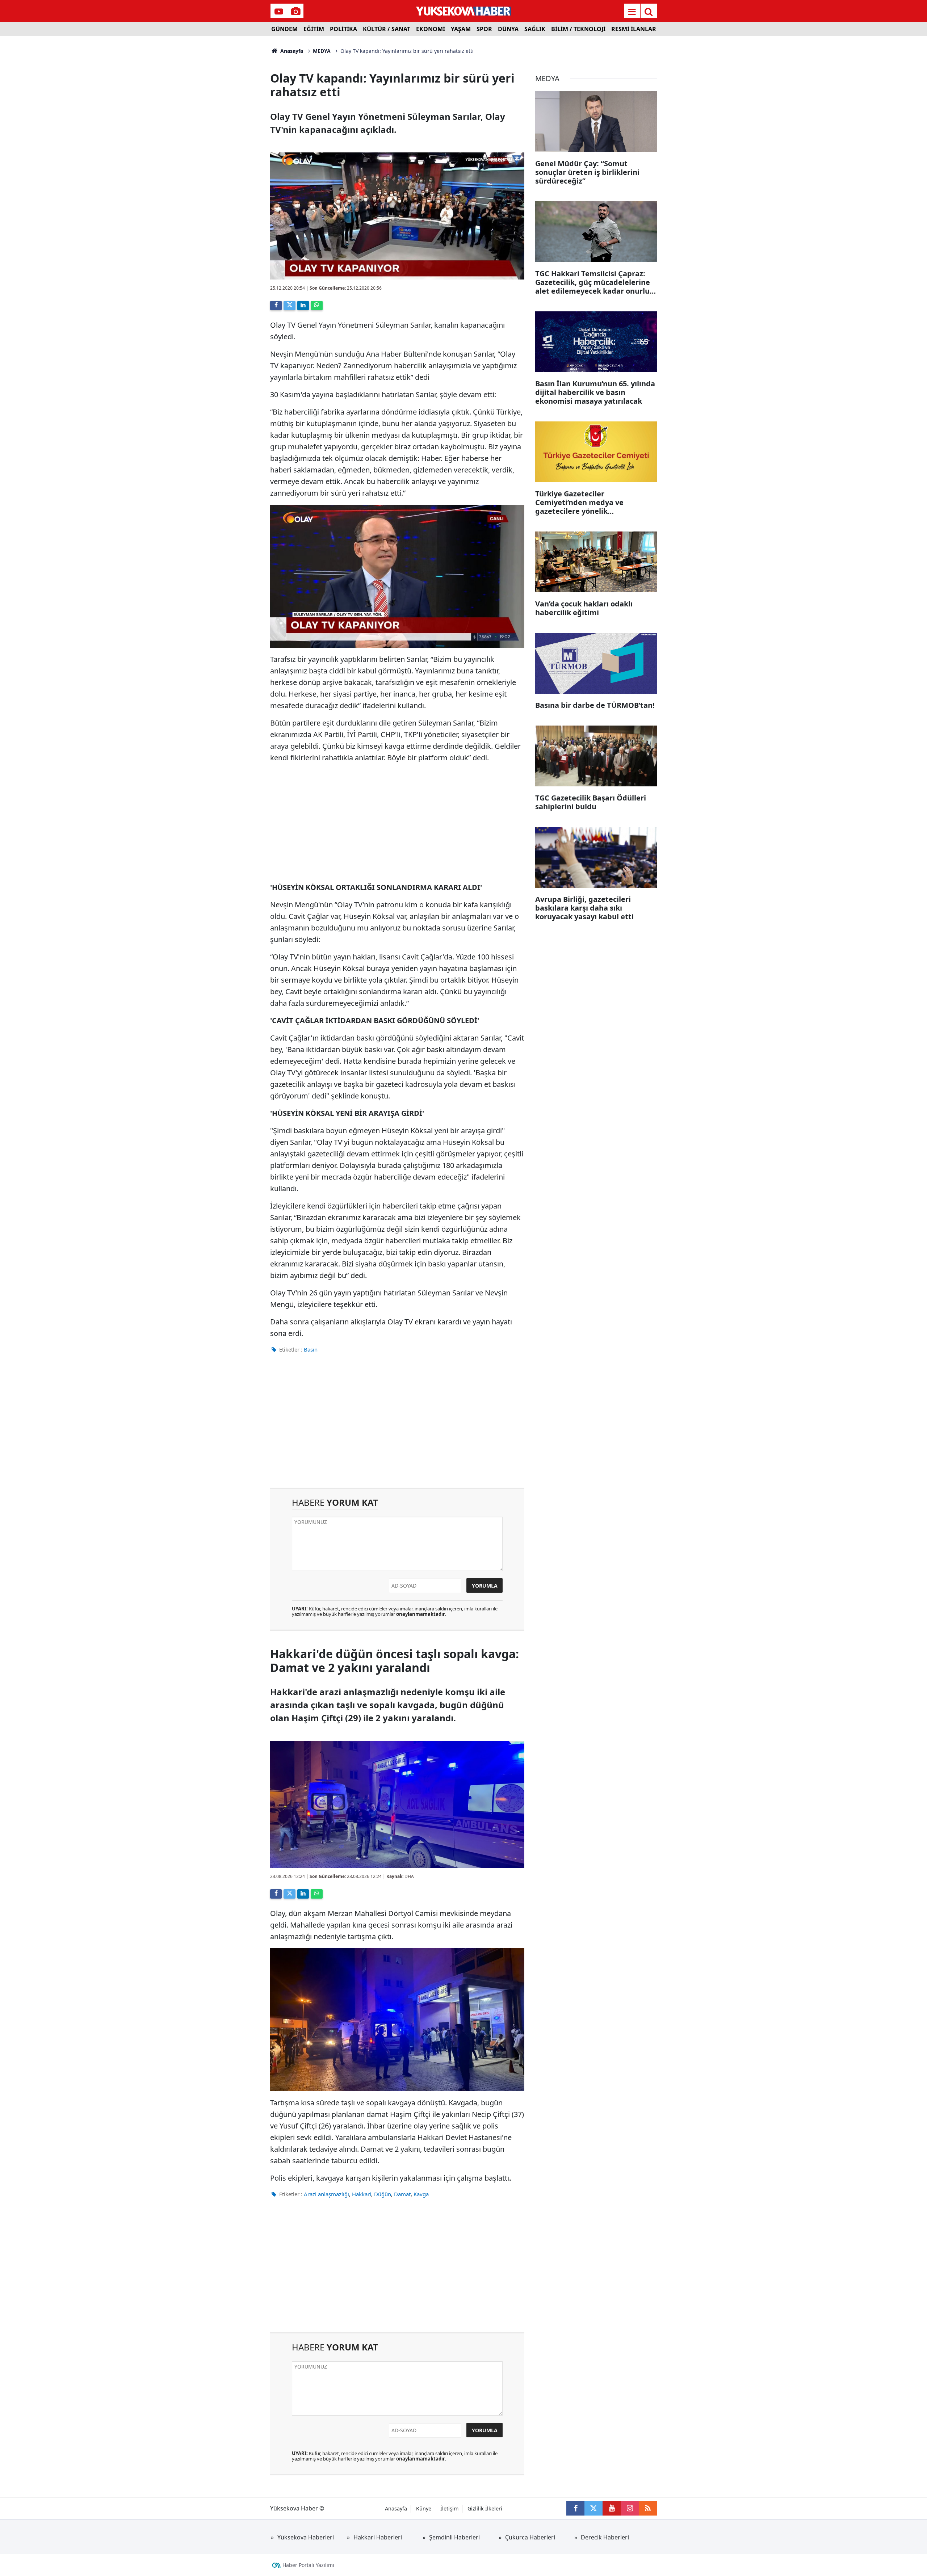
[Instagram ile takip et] (630, 2508)
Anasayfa (291, 51)
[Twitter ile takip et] (593, 2508)
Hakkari (362, 2194)
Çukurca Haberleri (530, 2537)
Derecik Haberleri (605, 2537)
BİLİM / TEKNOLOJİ (578, 29)
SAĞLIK (535, 29)
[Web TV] (279, 12)
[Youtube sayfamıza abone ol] (612, 2508)
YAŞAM (461, 29)
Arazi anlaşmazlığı (326, 2194)
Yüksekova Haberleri (306, 2537)
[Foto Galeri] (295, 12)
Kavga (421, 2194)
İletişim (449, 2508)
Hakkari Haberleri (378, 2537)
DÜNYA (508, 29)
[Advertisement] (210, 145)
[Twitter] (289, 306)
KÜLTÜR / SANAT (387, 29)
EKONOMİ (431, 29)
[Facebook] (276, 306)
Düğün (383, 2194)
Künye (424, 2508)
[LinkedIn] (303, 306)
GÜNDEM (284, 29)
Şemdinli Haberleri (454, 2537)
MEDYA (322, 51)
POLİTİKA (343, 29)
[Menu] (632, 12)
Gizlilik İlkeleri (485, 2508)
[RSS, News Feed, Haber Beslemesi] (648, 2508)
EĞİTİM (314, 29)
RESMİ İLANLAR (634, 29)
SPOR (484, 29)
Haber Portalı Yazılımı (308, 2565)
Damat (402, 2194)
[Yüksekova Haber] (464, 11)
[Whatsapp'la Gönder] (316, 306)
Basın (311, 1349)
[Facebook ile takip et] (575, 2508)
